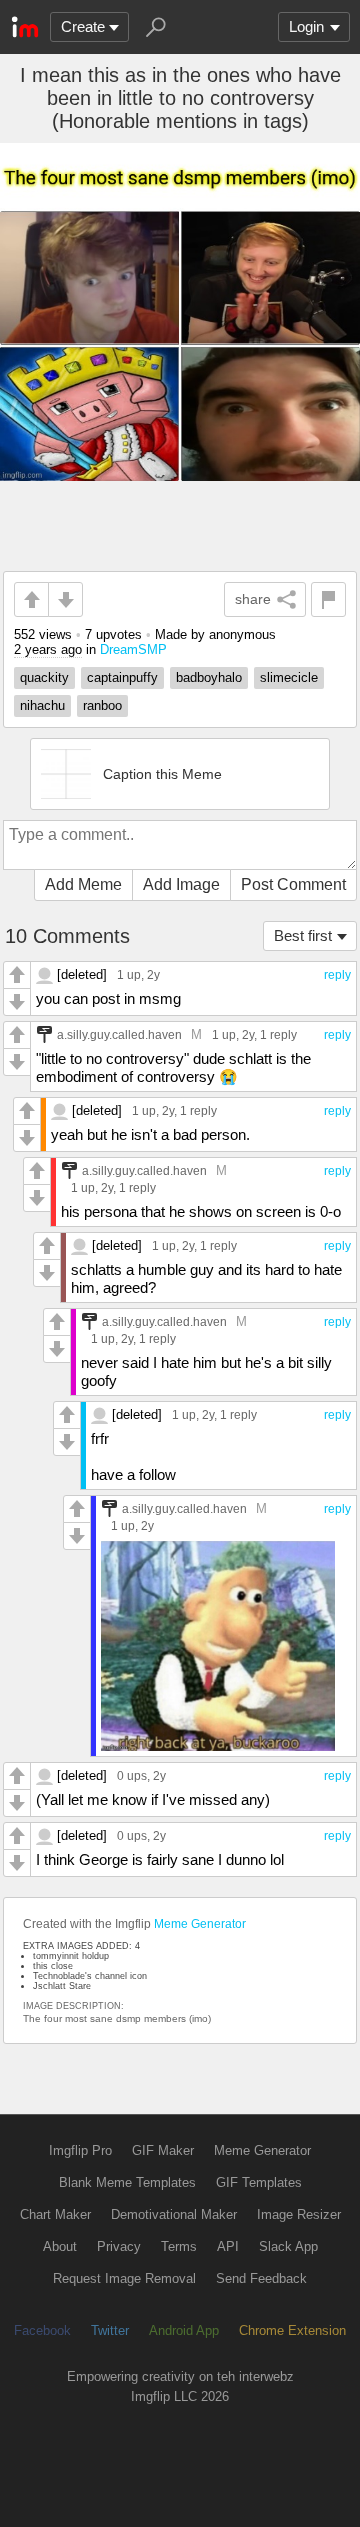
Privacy (119, 2246)
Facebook (42, 2330)
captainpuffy (122, 677)
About (60, 2246)
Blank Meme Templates (127, 2182)
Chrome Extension (292, 2330)
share (253, 599)
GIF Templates (259, 2182)
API (228, 2246)
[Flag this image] (328, 599)
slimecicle (289, 677)
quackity (44, 677)
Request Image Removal (124, 2278)
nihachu (42, 705)
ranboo (102, 705)
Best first (303, 935)
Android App (184, 2330)
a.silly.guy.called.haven (119, 1034)
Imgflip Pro (80, 2150)
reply (337, 975)
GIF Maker (163, 2150)
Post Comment (293, 884)
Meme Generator (200, 1924)
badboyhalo (209, 677)
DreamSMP (133, 649)
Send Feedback (261, 2278)
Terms (179, 2246)
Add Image (181, 884)
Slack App (288, 2246)
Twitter (110, 2330)
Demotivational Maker (174, 2214)
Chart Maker (55, 2214)
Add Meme (83, 884)
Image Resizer (299, 2214)
